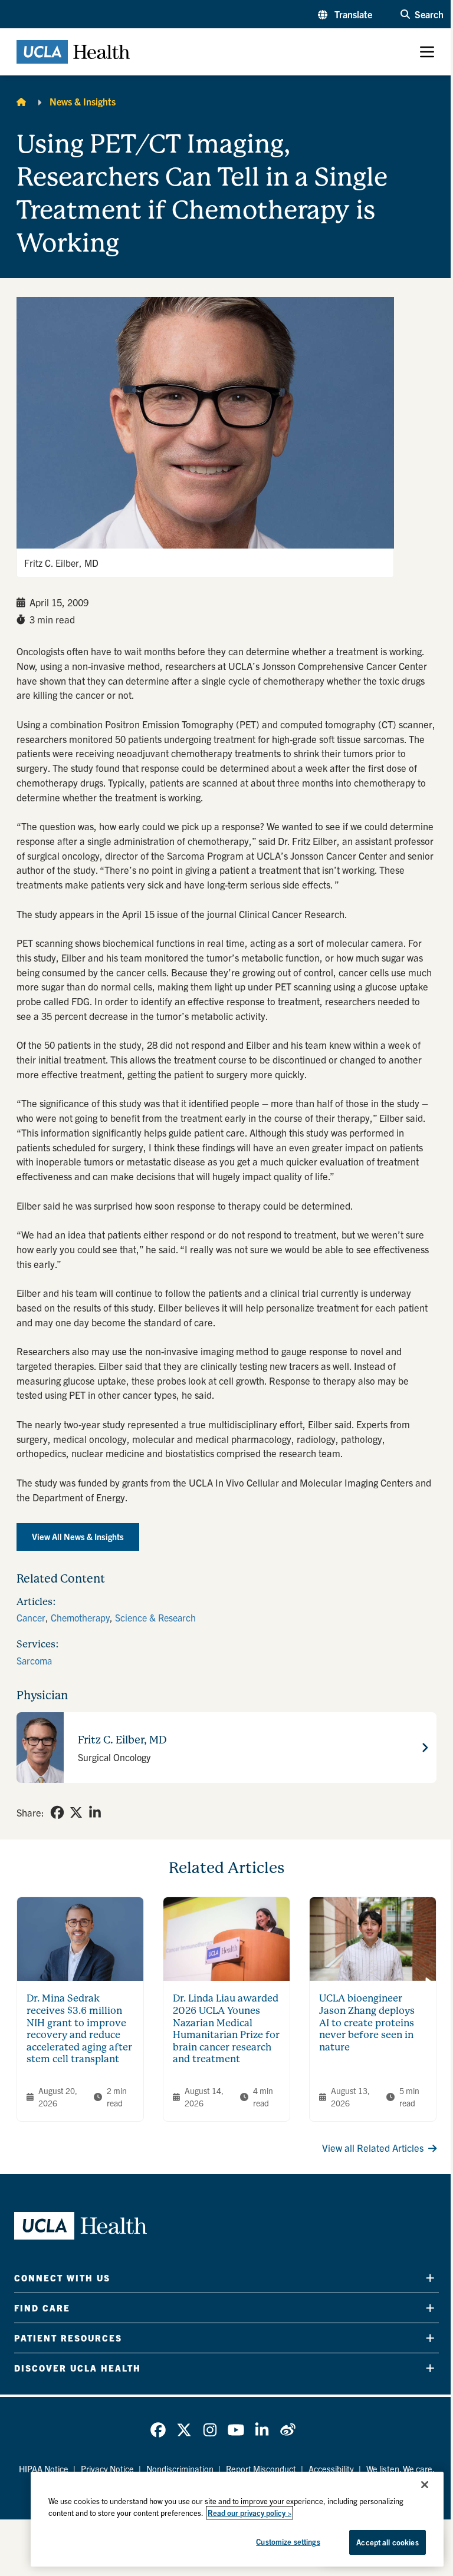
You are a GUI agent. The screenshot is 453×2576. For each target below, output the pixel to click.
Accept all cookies (387, 2542)
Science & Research (155, 1617)
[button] (345, 14)
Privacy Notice (107, 2469)
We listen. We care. (401, 2469)
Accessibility (331, 2469)
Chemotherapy (80, 1617)
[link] (57, 1812)
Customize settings (288, 2542)
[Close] (425, 2485)
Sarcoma (34, 1660)
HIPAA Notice (44, 2469)
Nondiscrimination (180, 2469)
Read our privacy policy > (250, 2513)
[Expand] (430, 2278)
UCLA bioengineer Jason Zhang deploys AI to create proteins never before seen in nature (367, 2023)
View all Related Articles (373, 2148)
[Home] (21, 101)
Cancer (31, 1617)
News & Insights (83, 101)
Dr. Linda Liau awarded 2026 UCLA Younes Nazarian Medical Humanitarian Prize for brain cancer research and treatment (226, 2029)
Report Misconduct (261, 2469)
